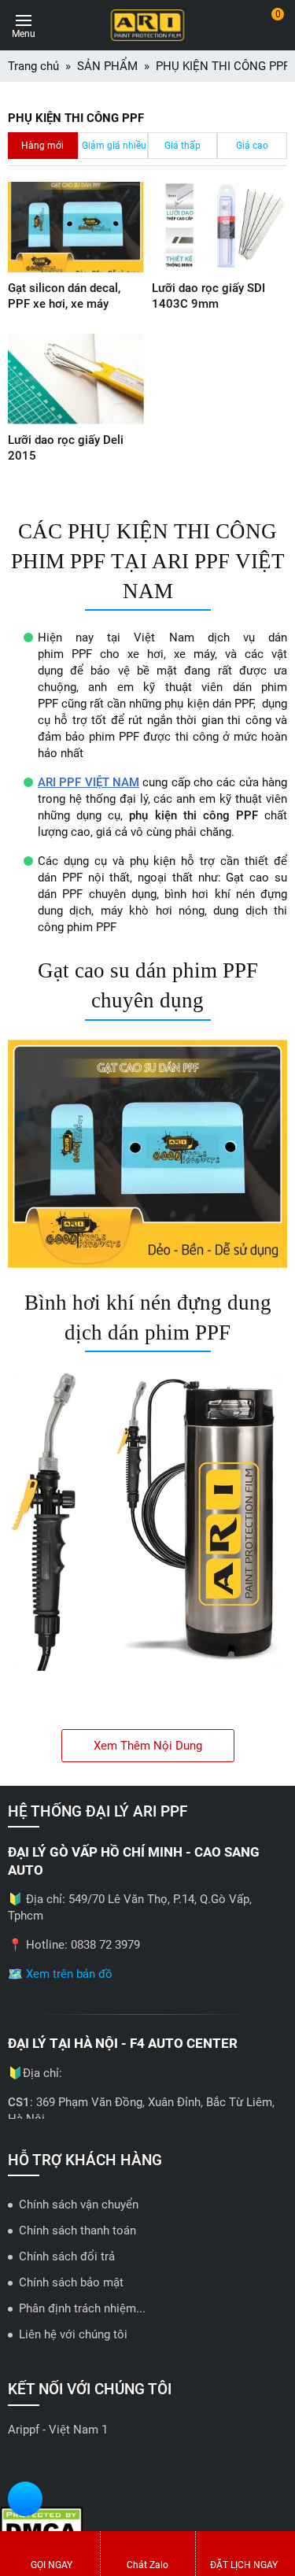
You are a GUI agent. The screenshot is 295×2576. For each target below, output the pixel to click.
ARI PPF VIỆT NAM (88, 782)
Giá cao (252, 146)
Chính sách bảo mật (71, 2282)
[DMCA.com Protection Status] (41, 2525)
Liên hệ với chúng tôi (73, 2334)
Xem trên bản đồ (69, 1974)
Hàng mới (42, 146)
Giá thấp (183, 146)
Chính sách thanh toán (77, 2230)
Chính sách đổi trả (67, 2256)
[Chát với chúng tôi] (25, 2501)
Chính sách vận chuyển (79, 2205)
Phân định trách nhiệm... (82, 2308)
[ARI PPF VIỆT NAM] (147, 25)
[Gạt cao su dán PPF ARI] (147, 1154)
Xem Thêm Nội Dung (148, 1746)
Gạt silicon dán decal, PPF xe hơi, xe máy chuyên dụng (64, 304)
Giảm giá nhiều (114, 146)
